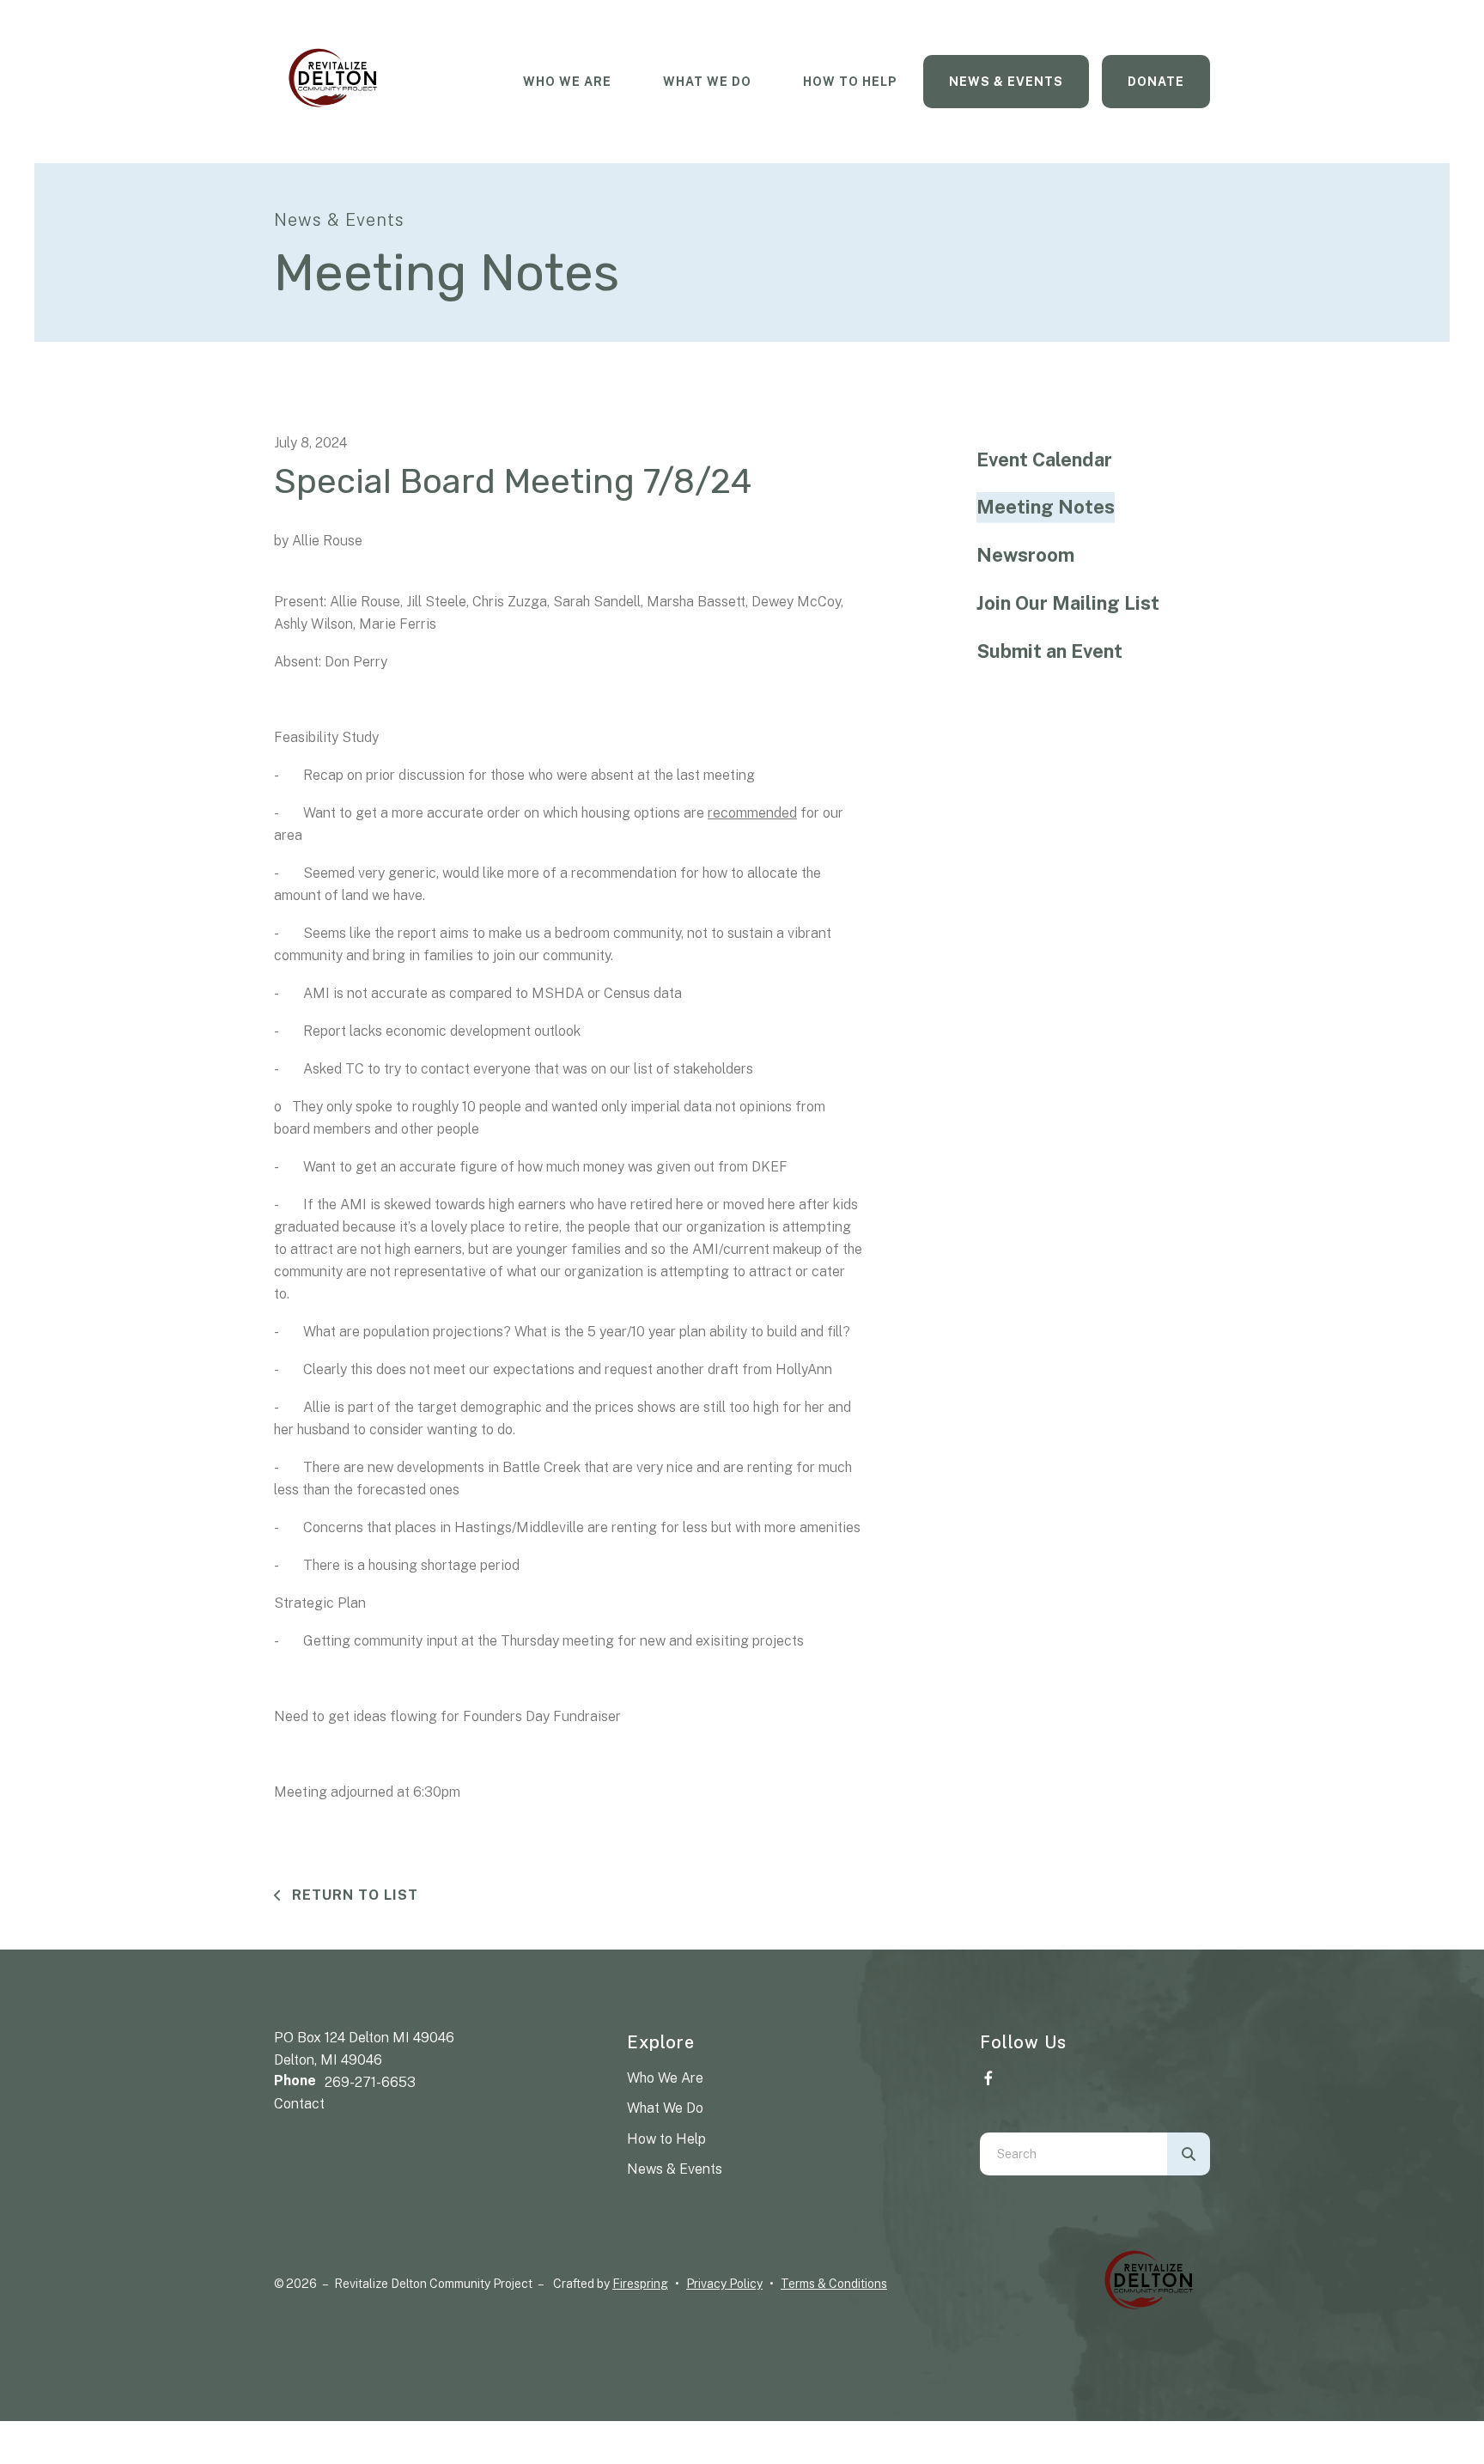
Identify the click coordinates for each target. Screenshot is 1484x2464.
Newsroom (1025, 555)
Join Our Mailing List (1068, 603)
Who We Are (567, 82)
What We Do (707, 82)
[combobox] (1073, 2154)
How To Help (850, 82)
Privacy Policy (724, 2284)
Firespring (640, 2284)
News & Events (1006, 82)
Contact (299, 2104)
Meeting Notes (1046, 507)
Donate (1156, 82)
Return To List (353, 1895)
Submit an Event (1049, 651)
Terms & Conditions (834, 2284)
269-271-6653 (370, 2082)
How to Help (666, 2139)
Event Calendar (1044, 459)
